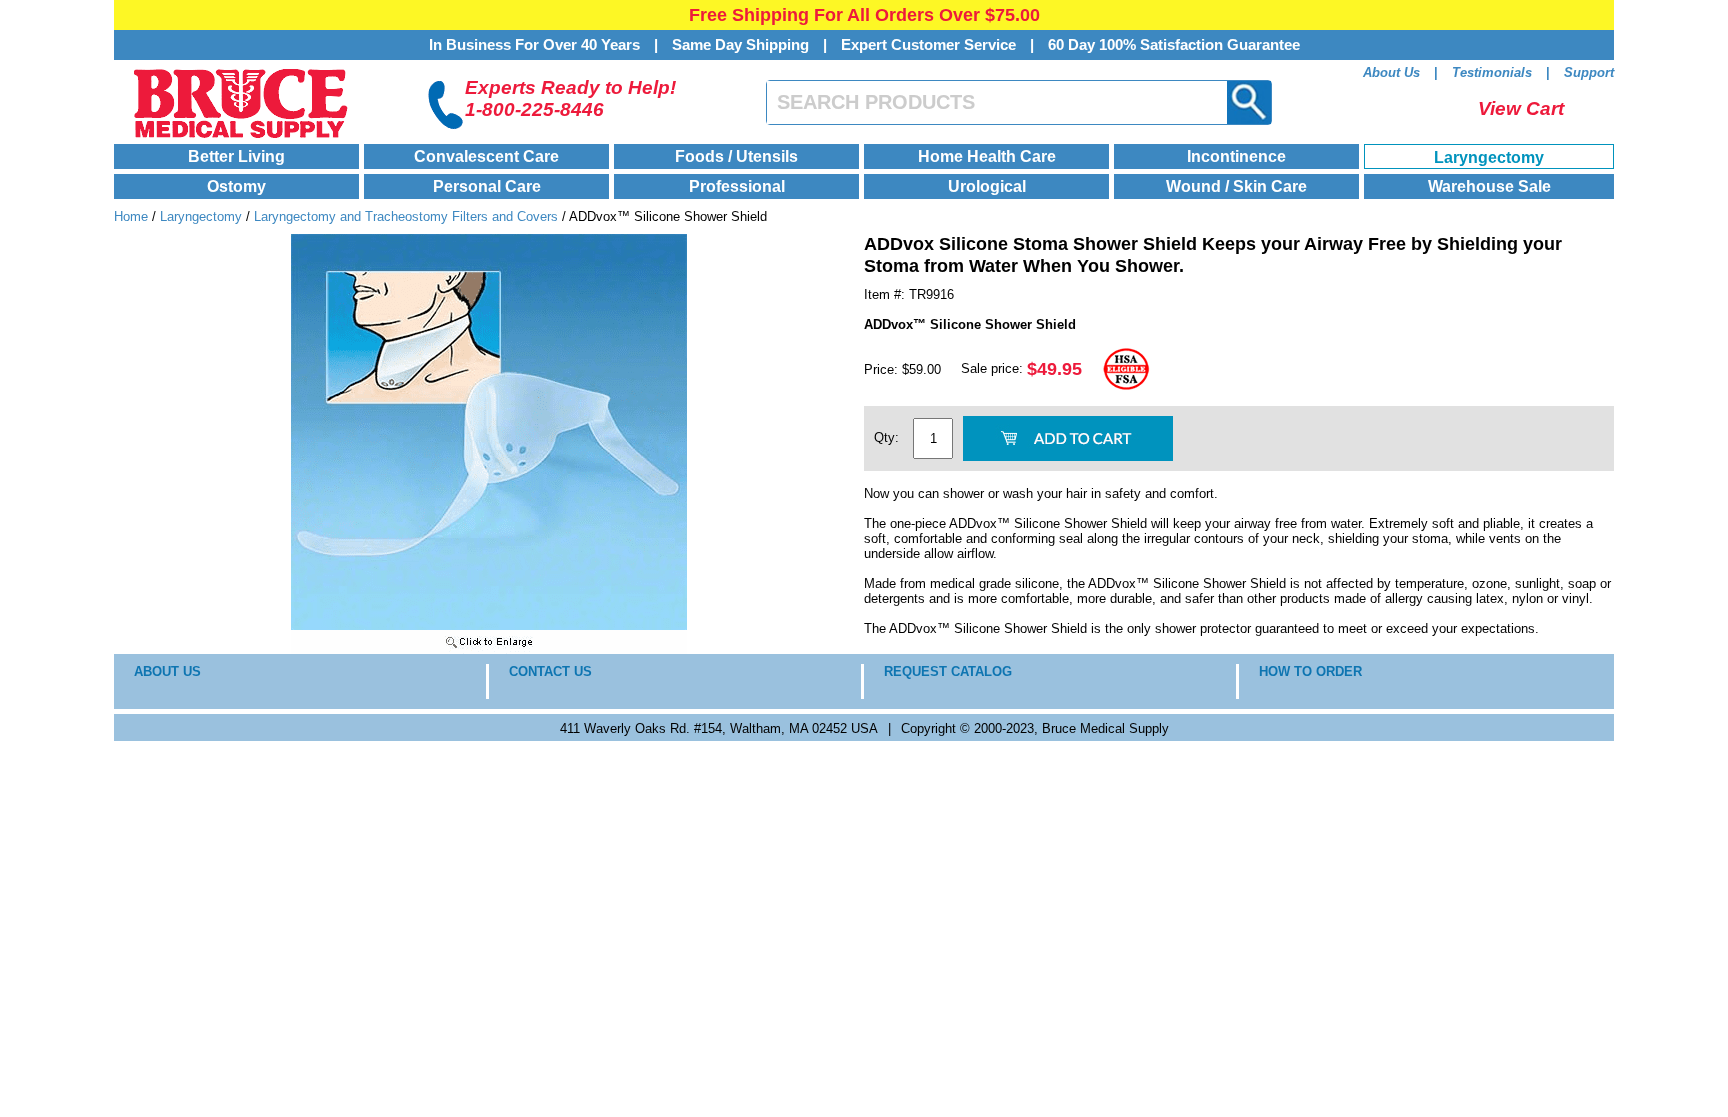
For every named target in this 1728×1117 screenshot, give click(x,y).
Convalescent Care (486, 156)
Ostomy (236, 186)
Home (131, 216)
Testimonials (1492, 72)
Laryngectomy (1489, 157)
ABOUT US (167, 671)
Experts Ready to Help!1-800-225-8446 (570, 98)
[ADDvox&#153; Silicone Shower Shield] (489, 649)
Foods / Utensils (736, 156)
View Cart (1521, 108)
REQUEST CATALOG (948, 671)
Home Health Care (987, 156)
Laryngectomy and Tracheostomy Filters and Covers (406, 216)
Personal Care (487, 186)
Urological (987, 186)
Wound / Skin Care (1236, 186)
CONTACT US (550, 671)
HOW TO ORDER (1310, 671)
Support (1589, 72)
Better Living (236, 156)
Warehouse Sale (1489, 186)
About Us (1391, 72)
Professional (737, 186)
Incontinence (1236, 156)
